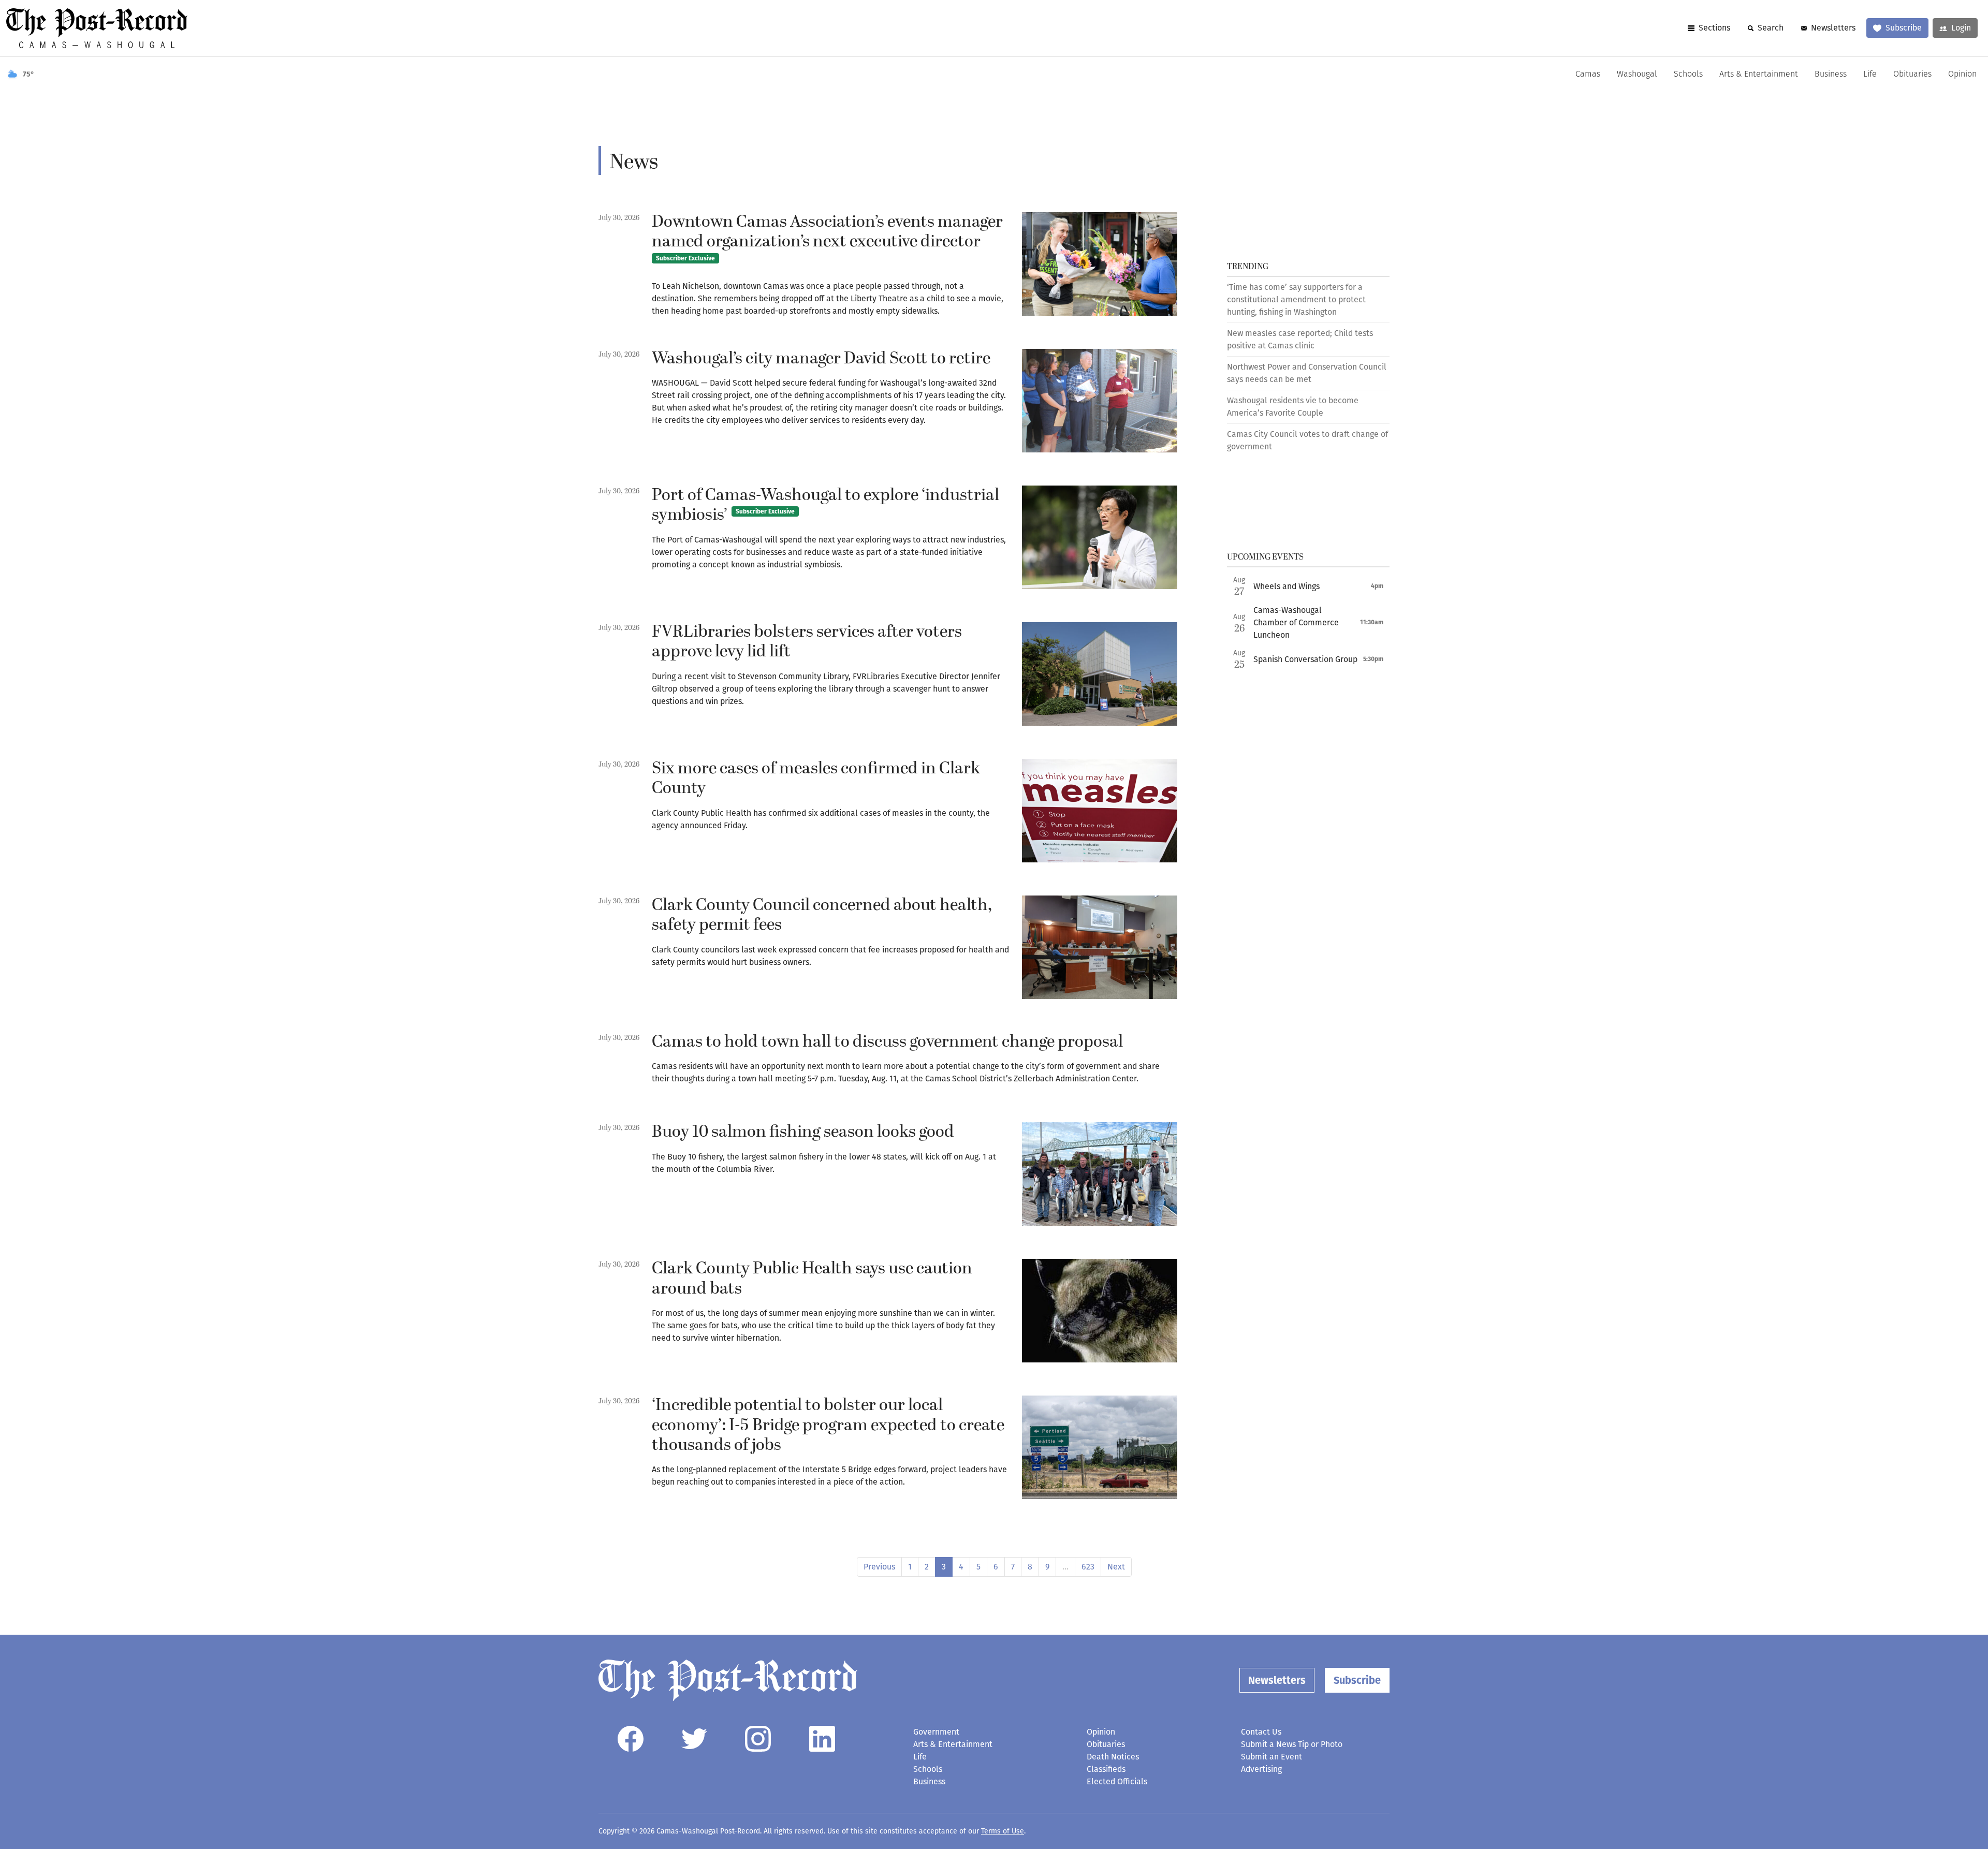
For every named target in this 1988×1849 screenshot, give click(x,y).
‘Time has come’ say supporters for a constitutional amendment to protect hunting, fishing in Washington (1296, 299)
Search (1771, 28)
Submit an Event (1271, 1757)
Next (1116, 1567)
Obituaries (1912, 75)
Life (1870, 75)
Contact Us (1261, 1732)
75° (28, 74)
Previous (879, 1567)
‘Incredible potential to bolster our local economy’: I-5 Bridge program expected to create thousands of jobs (828, 1425)
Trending (1248, 267)
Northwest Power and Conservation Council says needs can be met (1307, 373)
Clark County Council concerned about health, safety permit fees (822, 915)
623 (1088, 1567)
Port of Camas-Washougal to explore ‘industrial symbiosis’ (825, 505)
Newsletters (1833, 28)
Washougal (1637, 75)
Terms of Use (1003, 1831)
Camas (1588, 75)
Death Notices (1113, 1757)
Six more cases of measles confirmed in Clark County (816, 779)
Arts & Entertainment (1759, 75)
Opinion (1962, 75)
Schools (1688, 75)
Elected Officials (1117, 1781)
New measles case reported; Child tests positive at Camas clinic (1300, 339)
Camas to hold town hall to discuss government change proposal (887, 1042)
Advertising (1261, 1769)
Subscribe (1904, 28)
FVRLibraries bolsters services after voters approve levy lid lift (807, 642)
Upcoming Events (1265, 557)
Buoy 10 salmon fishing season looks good (803, 1132)
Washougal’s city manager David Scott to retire (821, 359)
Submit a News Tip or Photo (1292, 1744)
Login (1961, 28)
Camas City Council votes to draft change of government (1307, 440)
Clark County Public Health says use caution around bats (812, 1279)
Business (1831, 75)
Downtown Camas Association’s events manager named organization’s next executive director (827, 236)
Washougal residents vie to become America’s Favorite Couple (1293, 407)
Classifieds (1106, 1769)
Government (936, 1732)
